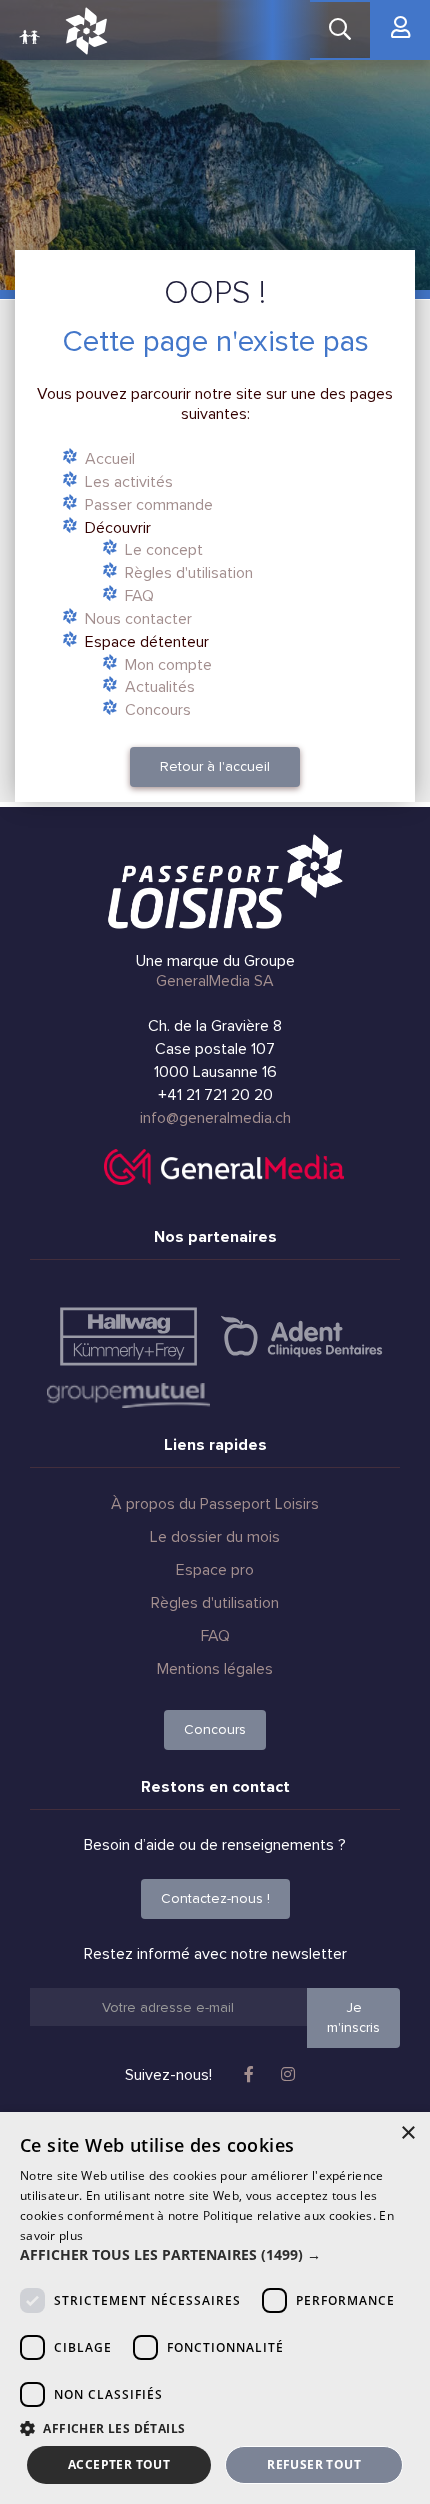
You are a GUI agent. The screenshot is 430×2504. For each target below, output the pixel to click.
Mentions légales (215, 1669)
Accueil (110, 459)
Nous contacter (138, 619)
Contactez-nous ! (215, 1898)
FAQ (139, 596)
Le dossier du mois (215, 1537)
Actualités (160, 687)
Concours (158, 710)
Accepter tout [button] (119, 2464)
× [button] (407, 2133)
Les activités (129, 482)
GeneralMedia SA (215, 981)
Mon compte (168, 665)
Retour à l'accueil (215, 766)
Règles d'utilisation (189, 573)
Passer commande (149, 505)
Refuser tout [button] (314, 2464)
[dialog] (215, 2308)
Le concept (164, 550)
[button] (215, 2255)
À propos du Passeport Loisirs (215, 1504)
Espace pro (215, 1570)
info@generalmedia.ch (215, 1118)
